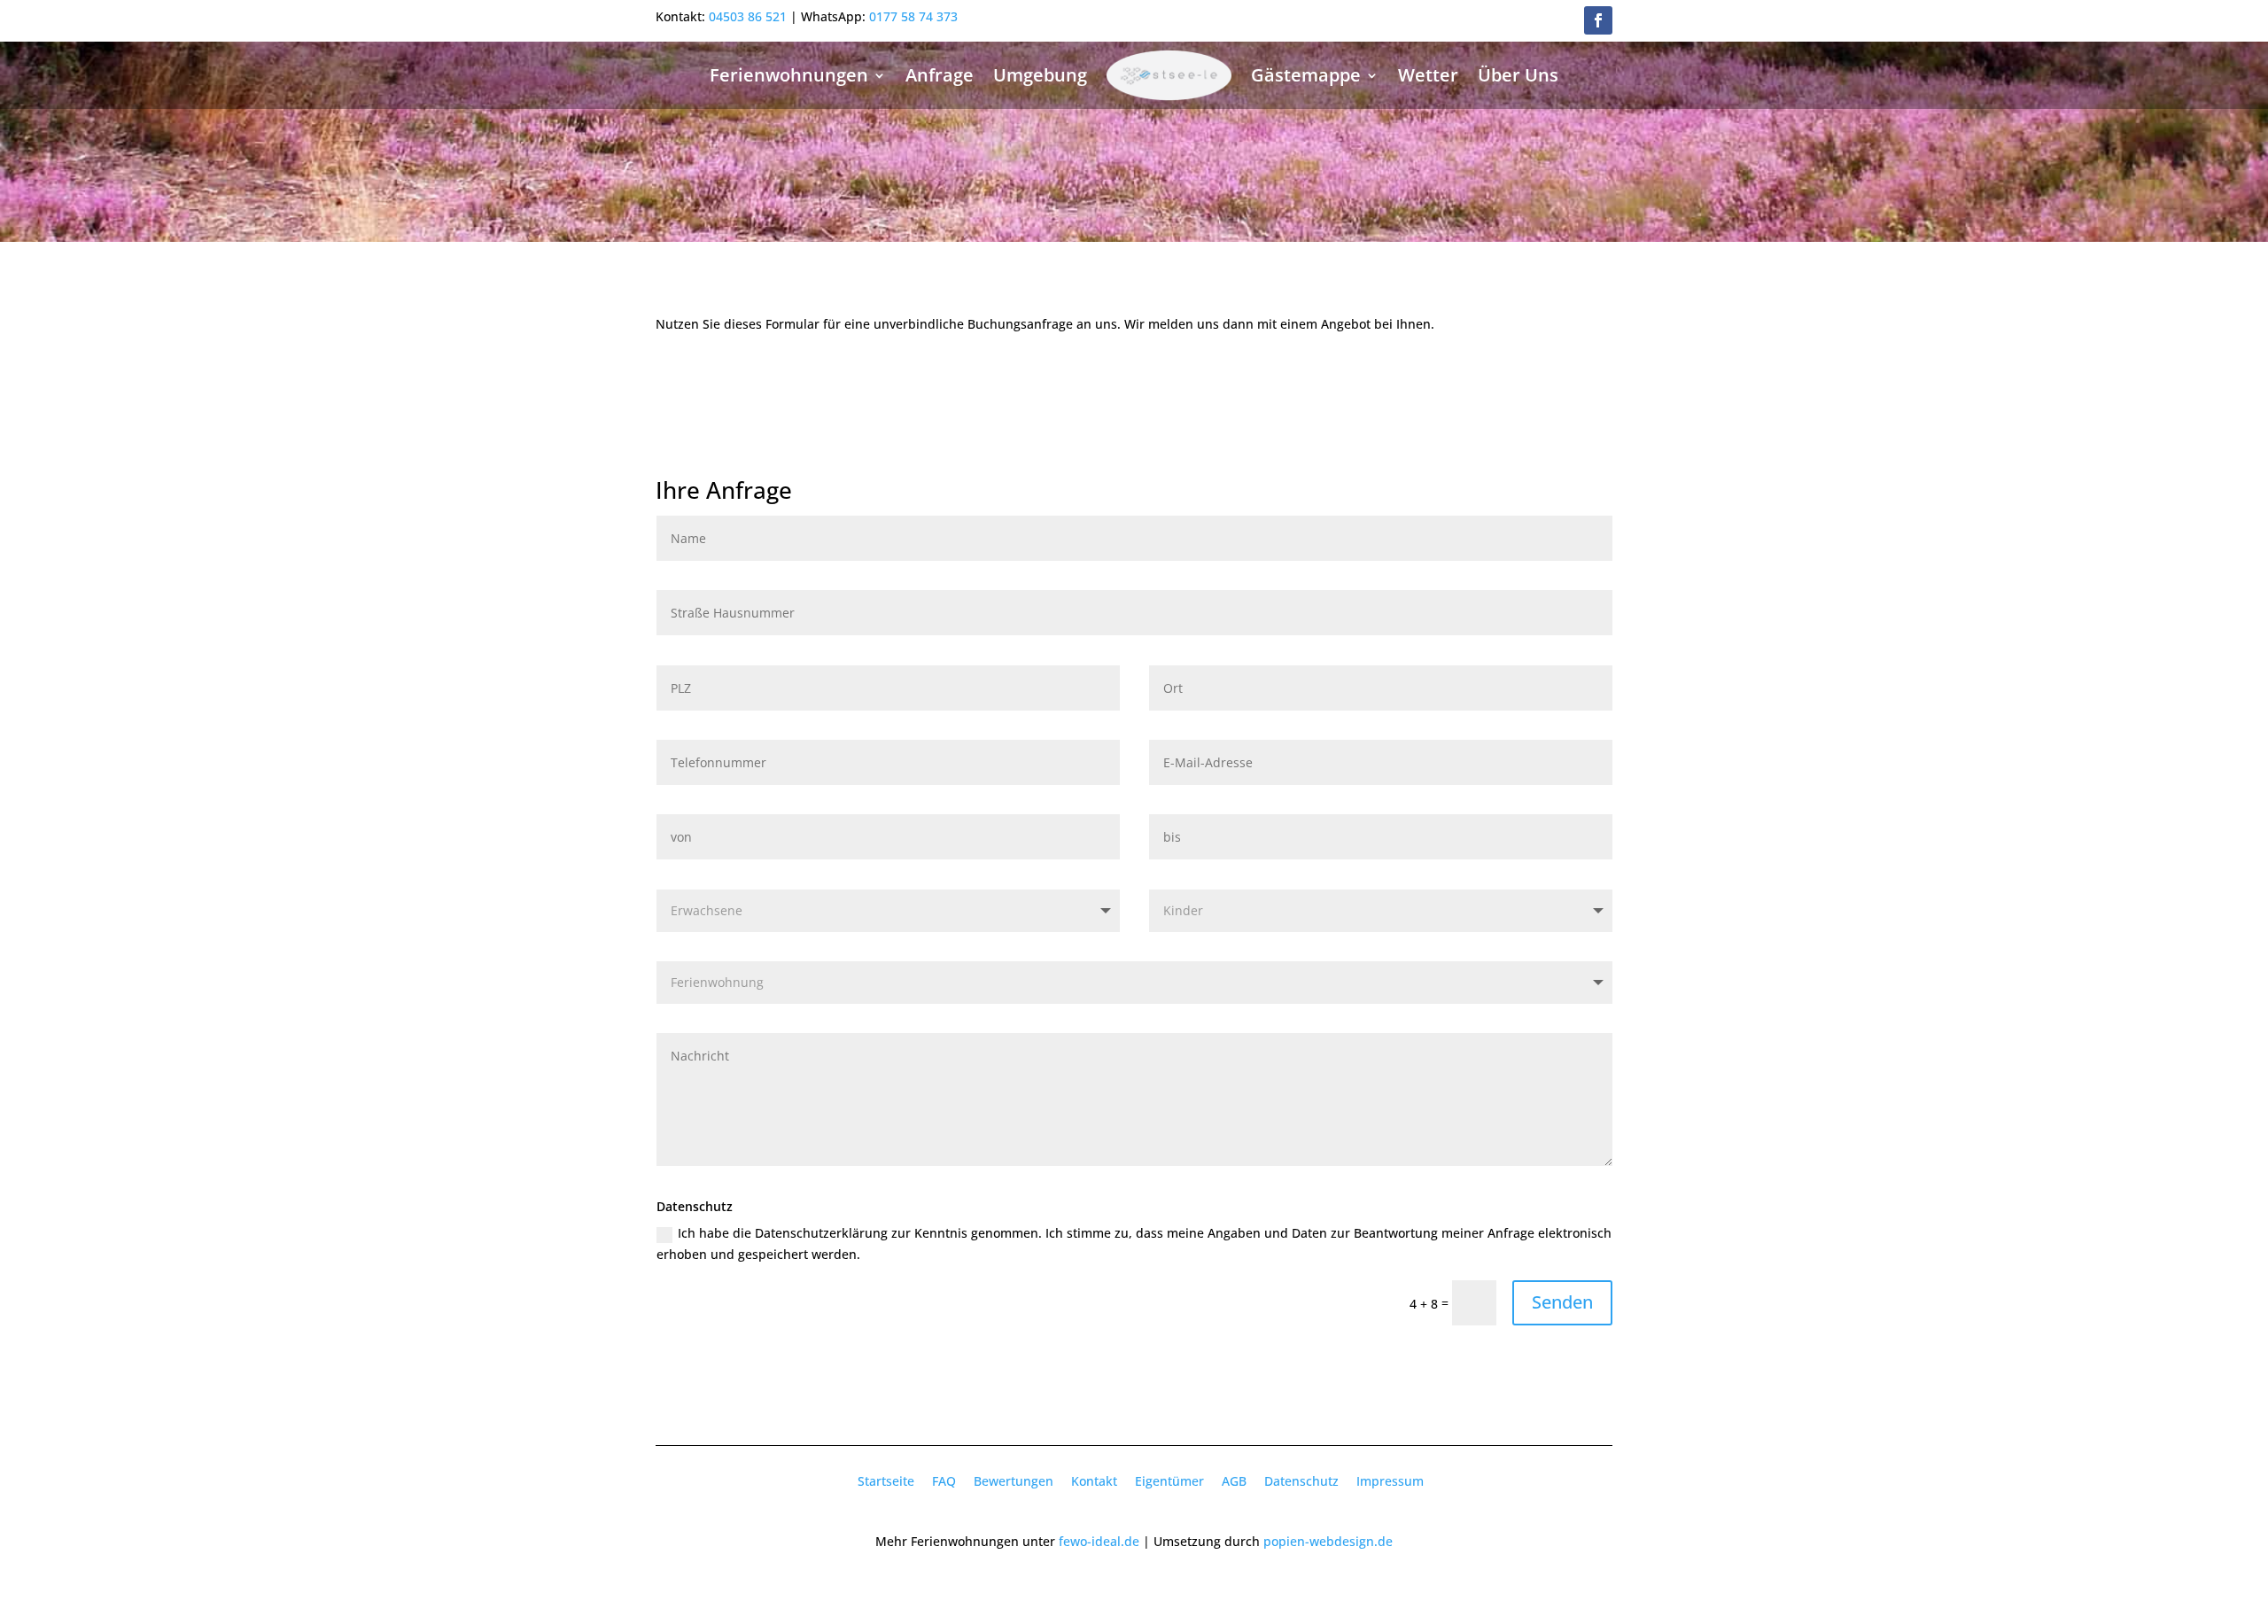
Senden (1562, 1302)
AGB (1234, 1481)
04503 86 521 (748, 16)
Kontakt (1094, 1481)
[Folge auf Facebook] (1598, 20)
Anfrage (940, 75)
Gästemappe (1306, 75)
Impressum (1390, 1481)
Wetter (1428, 75)
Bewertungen (1014, 1481)
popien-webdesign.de (1328, 1541)
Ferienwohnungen (789, 75)
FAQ (944, 1481)
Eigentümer (1169, 1481)
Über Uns (1518, 75)
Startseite (886, 1481)
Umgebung (1040, 75)
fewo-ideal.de (1099, 1541)
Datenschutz (1301, 1481)
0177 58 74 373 (913, 16)
